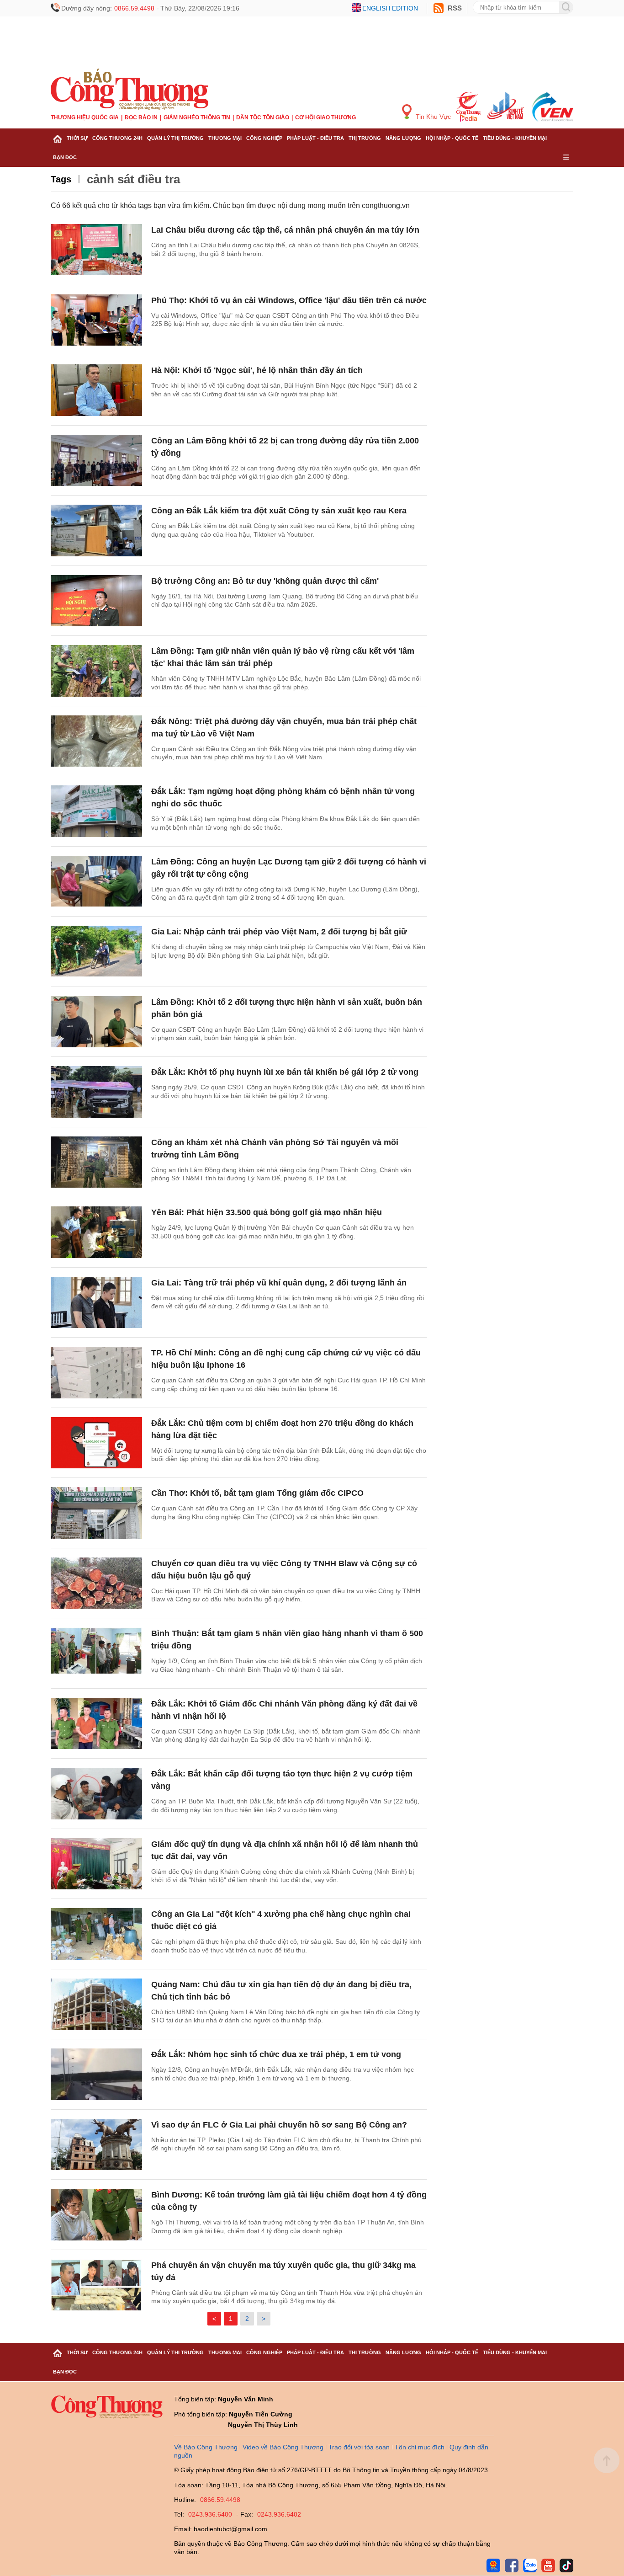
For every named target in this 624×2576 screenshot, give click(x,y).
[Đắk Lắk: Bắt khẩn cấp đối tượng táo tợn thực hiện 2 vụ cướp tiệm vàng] (96, 1794)
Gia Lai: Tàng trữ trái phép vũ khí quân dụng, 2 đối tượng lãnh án (279, 1283)
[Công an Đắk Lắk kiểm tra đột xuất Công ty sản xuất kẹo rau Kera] (96, 531)
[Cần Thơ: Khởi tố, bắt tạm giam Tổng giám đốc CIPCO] (96, 1513)
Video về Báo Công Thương (283, 2447)
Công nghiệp (264, 138)
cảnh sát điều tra (133, 179)
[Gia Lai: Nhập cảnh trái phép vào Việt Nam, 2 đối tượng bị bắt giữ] (96, 952)
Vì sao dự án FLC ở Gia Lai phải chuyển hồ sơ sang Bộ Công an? (279, 2125)
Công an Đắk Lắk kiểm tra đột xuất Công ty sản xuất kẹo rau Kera (279, 511)
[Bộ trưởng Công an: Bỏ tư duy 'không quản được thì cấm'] (96, 601)
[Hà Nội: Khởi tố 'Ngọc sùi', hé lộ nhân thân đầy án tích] (96, 390)
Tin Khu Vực (432, 117)
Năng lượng (403, 138)
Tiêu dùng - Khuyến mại (515, 138)
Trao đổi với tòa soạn (359, 2447)
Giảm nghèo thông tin (197, 117)
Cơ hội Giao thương (325, 117)
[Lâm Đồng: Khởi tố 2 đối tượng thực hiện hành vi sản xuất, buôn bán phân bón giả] (96, 1022)
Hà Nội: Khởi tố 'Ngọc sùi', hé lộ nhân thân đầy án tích (257, 370)
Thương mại (225, 138)
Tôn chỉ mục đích (420, 2447)
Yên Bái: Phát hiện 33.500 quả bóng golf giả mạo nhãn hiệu (267, 1212)
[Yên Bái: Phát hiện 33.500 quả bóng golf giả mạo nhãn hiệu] (96, 1232)
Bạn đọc (65, 157)
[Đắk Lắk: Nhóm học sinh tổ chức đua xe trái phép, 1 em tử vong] (96, 2074)
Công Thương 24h (117, 138)
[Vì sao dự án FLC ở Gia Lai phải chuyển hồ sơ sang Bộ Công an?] (96, 2145)
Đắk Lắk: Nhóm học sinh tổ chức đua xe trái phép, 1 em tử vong (276, 2054)
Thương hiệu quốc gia (85, 117)
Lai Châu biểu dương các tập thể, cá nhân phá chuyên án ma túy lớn (285, 230)
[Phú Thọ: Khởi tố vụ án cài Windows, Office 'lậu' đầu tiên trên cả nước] (96, 320)
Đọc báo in (141, 117)
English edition (390, 8)
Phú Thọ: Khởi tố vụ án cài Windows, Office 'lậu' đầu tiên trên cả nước (289, 300)
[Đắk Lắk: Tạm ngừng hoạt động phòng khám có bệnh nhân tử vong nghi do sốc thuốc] (96, 811)
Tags (61, 179)
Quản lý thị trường (175, 138)
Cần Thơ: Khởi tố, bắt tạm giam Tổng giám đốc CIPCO (257, 1493)
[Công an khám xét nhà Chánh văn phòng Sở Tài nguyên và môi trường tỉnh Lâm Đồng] (96, 1162)
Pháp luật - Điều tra (315, 138)
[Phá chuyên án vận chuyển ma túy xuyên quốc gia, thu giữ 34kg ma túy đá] (96, 2285)
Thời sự (77, 138)
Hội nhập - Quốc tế (452, 138)
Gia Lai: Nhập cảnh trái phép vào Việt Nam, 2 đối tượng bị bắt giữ (279, 932)
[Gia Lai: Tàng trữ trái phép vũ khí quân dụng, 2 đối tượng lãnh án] (96, 1303)
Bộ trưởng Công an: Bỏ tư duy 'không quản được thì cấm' (265, 581)
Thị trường (365, 138)
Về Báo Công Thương (206, 2447)
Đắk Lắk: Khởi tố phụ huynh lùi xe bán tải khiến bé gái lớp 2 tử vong (285, 1072)
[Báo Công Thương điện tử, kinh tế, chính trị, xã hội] (130, 89)
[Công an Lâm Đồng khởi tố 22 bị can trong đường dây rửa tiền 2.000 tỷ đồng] (96, 461)
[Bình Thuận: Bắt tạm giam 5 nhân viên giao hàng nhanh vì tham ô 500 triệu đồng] (96, 1653)
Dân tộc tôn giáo (263, 117)
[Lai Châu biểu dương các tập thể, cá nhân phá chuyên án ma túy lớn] (96, 250)
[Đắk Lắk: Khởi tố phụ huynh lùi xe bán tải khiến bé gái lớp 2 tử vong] (96, 1092)
